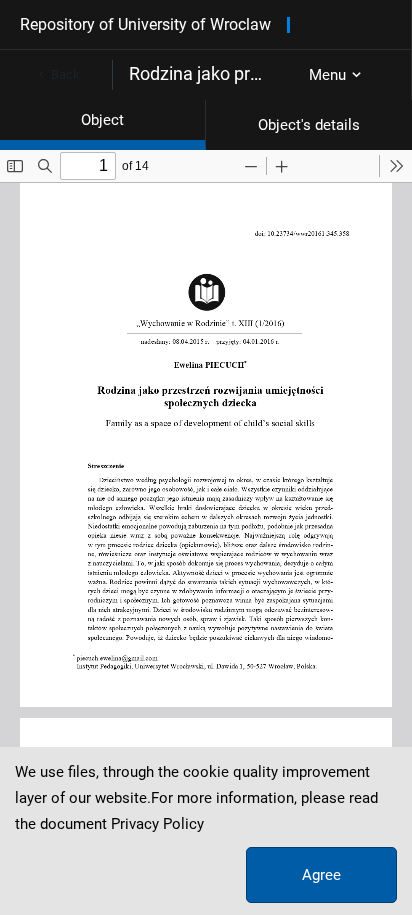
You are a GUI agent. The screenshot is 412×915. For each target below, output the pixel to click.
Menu (327, 75)
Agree (321, 875)
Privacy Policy (157, 824)
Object (102, 120)
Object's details (309, 125)
